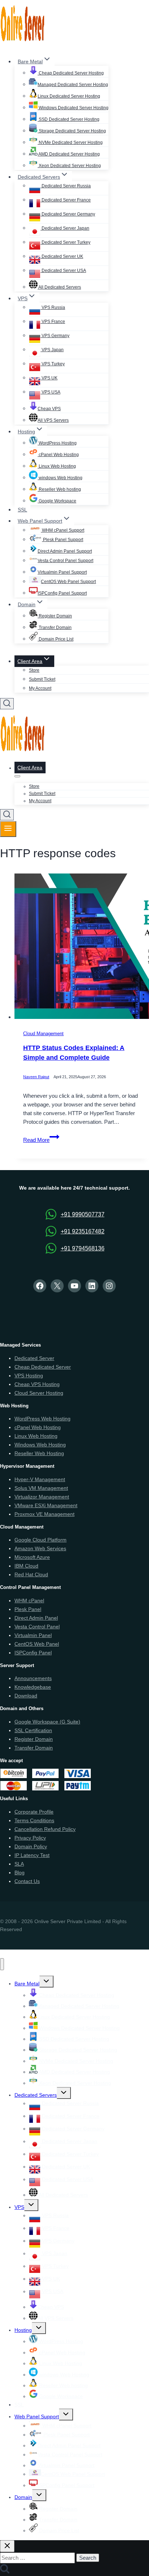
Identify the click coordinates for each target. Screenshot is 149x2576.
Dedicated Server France (66, 200)
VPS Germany (55, 336)
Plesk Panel (28, 1609)
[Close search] (7, 2546)
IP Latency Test (32, 1855)
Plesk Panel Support (63, 540)
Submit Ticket (42, 679)
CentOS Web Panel (37, 1644)
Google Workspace (57, 501)
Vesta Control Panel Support (65, 561)
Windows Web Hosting (40, 1445)
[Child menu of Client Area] (17, 776)
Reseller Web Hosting (39, 1453)
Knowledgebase (33, 1687)
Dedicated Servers (36, 2095)
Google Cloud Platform (41, 1540)
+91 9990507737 (83, 1214)
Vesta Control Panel (37, 1627)
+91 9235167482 (83, 1231)
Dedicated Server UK (62, 256)
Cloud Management (43, 1034)
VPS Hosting (29, 1376)
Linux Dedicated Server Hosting (69, 96)
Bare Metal (27, 1984)
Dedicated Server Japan (65, 228)
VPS (19, 2207)
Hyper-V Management (40, 1479)
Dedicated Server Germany (68, 214)
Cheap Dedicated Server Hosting (71, 73)
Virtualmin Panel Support (62, 572)
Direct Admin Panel (36, 1618)
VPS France (53, 322)
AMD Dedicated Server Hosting (69, 154)
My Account (40, 688)
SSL (22, 510)
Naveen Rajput (36, 1077)
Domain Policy (31, 1846)
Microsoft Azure (32, 1557)
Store (34, 670)
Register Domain (55, 616)
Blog (20, 1873)
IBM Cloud (26, 1566)
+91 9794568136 (83, 1248)
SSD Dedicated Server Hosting (69, 119)
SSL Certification (33, 1730)
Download (26, 1696)
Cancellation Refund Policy (45, 1829)
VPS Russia (53, 307)
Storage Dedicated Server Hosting (72, 131)
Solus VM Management (41, 1488)
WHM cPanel (29, 1601)
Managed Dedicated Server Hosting (73, 85)
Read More (41, 1140)
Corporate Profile (34, 1812)
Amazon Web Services (40, 1548)
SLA (19, 1864)
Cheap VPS (49, 409)
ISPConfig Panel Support (62, 593)
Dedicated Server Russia (66, 186)
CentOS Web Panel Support (68, 582)
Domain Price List (56, 639)
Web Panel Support (37, 2416)
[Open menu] (8, 829)
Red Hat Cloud (31, 1574)
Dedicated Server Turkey (65, 242)
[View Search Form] (7, 704)
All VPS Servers (53, 420)
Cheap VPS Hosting (37, 1384)
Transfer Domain (55, 628)
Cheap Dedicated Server (43, 1367)
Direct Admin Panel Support (65, 551)
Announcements (33, 1678)
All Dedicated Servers (59, 287)
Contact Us (27, 1881)
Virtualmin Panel (33, 1635)
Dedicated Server (34, 1358)
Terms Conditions (34, 1820)
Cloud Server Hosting (39, 1393)
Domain (23, 2497)
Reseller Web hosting (59, 489)
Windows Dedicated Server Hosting (73, 108)
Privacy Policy (30, 1838)
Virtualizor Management (42, 1497)
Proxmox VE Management (44, 1514)
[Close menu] (2, 1964)
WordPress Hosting (57, 443)
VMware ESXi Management (46, 1505)
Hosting (23, 2330)
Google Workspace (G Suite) (47, 1722)
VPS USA (50, 392)
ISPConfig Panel (33, 1653)
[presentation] (82, 948)
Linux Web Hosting (57, 466)
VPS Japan (52, 350)
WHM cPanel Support (63, 530)
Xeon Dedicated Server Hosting (69, 166)
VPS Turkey (53, 364)
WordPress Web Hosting (42, 1419)
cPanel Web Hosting (58, 455)
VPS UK (49, 378)
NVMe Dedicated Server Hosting (70, 143)
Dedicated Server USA (63, 271)
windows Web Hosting (60, 478)
